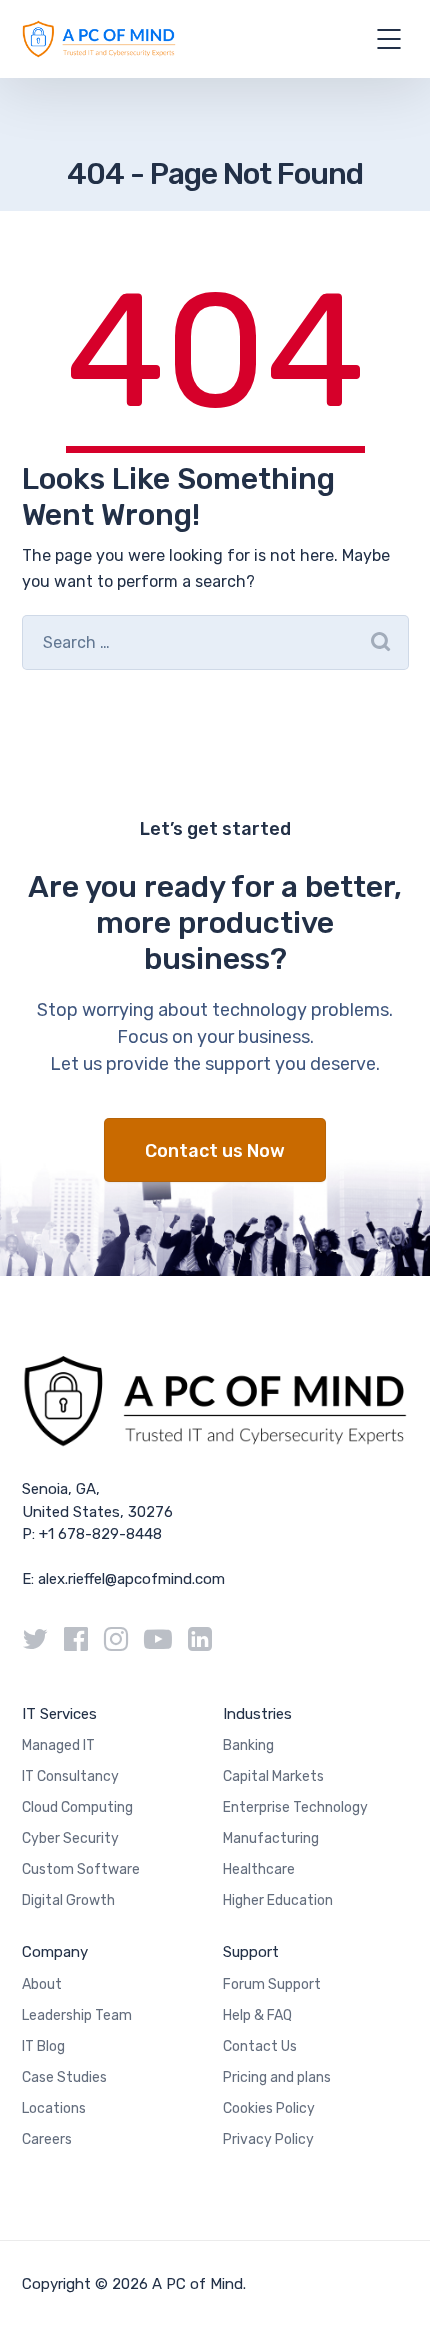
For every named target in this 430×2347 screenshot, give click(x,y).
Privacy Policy (268, 2139)
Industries (257, 1714)
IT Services (59, 1714)
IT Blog (43, 2046)
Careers (47, 2139)
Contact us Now (215, 1151)
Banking (248, 1745)
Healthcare (259, 1869)
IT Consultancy (70, 1776)
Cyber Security (70, 1838)
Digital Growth (68, 1900)
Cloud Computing (77, 1807)
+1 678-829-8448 (100, 1534)
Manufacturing (271, 1838)
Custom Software (81, 1869)
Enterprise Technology (295, 1807)
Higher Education (278, 1900)
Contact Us (260, 2046)
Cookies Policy (269, 2108)
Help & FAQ (257, 2015)
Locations (54, 2108)
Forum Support (272, 1984)
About (42, 1984)
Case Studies (64, 2077)
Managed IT (58, 1745)
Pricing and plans (277, 2077)
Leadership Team (77, 2015)
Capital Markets (273, 1776)
